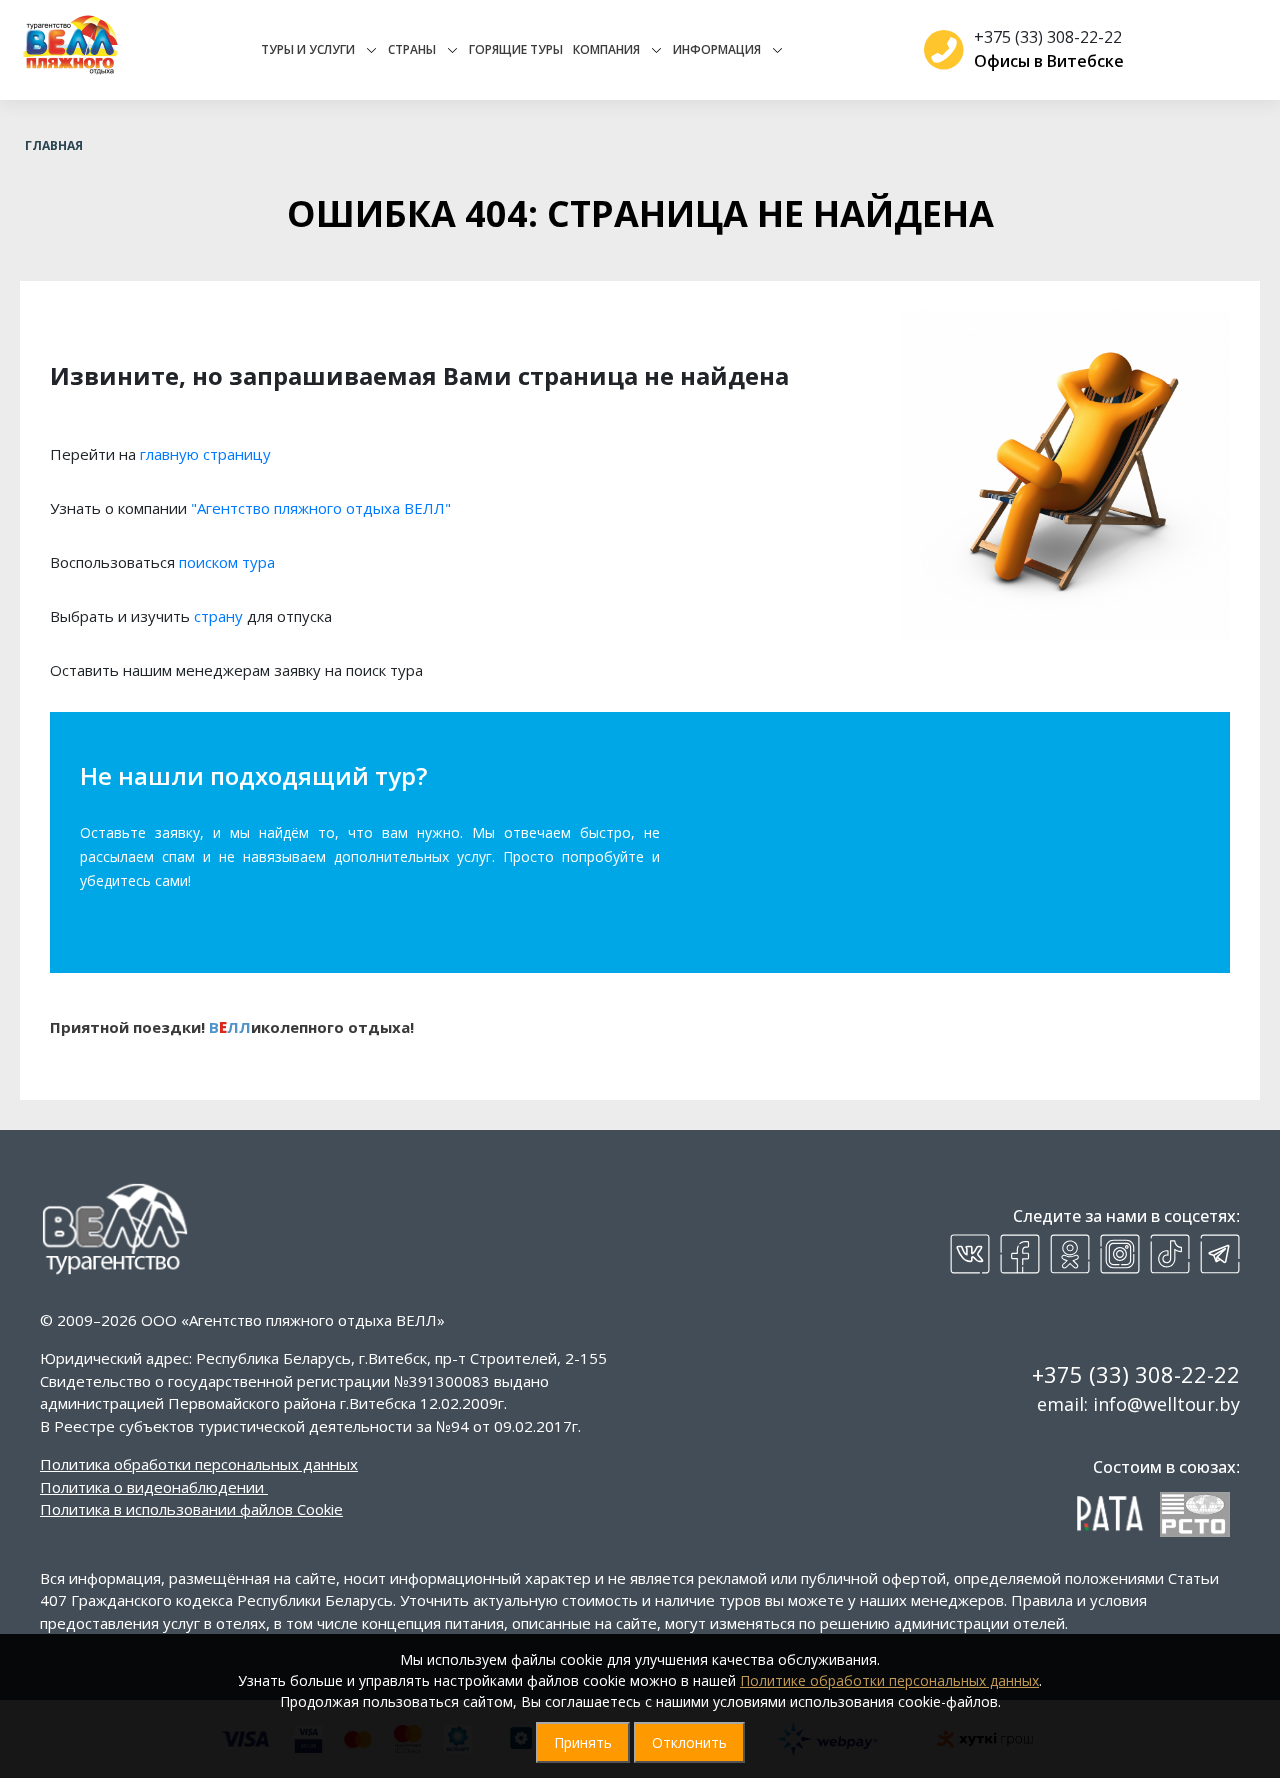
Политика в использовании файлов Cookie (191, 1509)
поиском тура (227, 562)
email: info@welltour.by (1138, 1404)
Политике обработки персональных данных (889, 1680)
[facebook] (1020, 1254)
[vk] (970, 1254)
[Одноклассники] (1070, 1254)
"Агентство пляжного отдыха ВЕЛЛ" (321, 508)
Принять (583, 1742)
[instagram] (1120, 1254)
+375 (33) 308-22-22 (1048, 37)
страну (218, 616)
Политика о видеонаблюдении (152, 1487)
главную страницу (205, 454)
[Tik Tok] (1170, 1254)
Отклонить (689, 1742)
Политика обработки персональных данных (199, 1464)
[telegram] (1220, 1254)
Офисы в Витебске (1049, 61)
